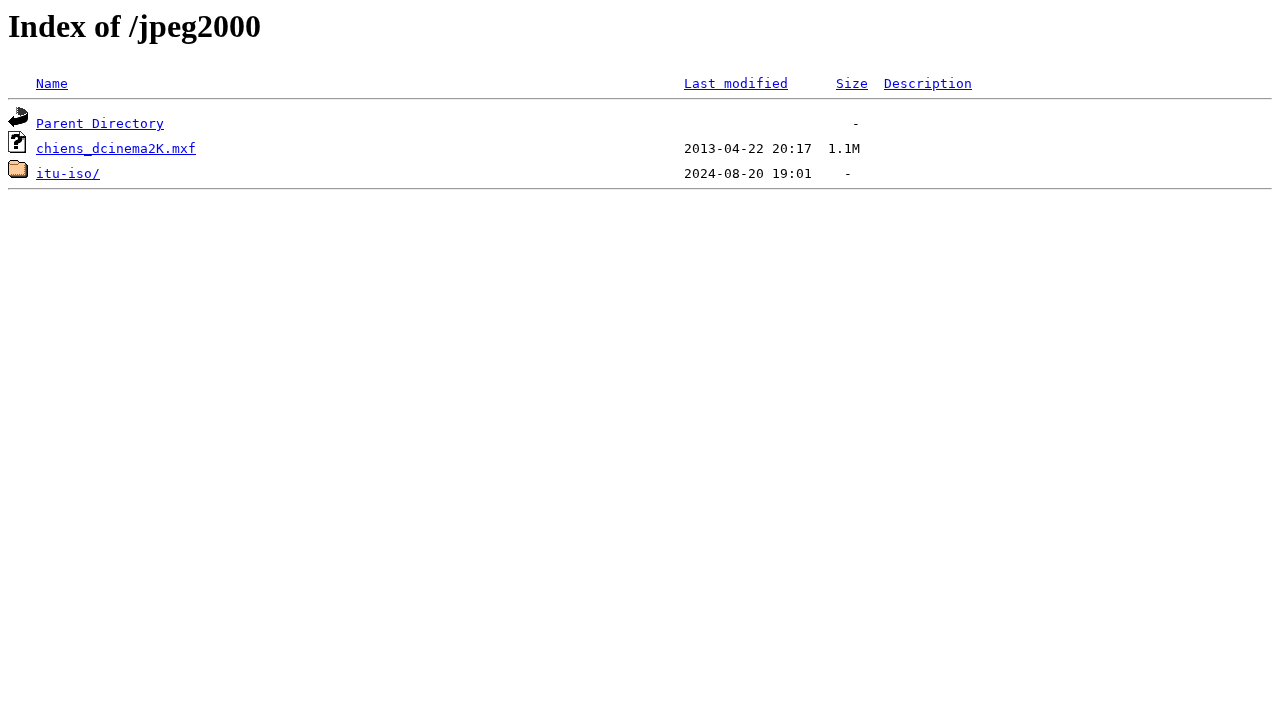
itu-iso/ (68, 173)
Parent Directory (100, 123)
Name (52, 83)
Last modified (736, 83)
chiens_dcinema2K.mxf (116, 148)
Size (852, 83)
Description (928, 83)
